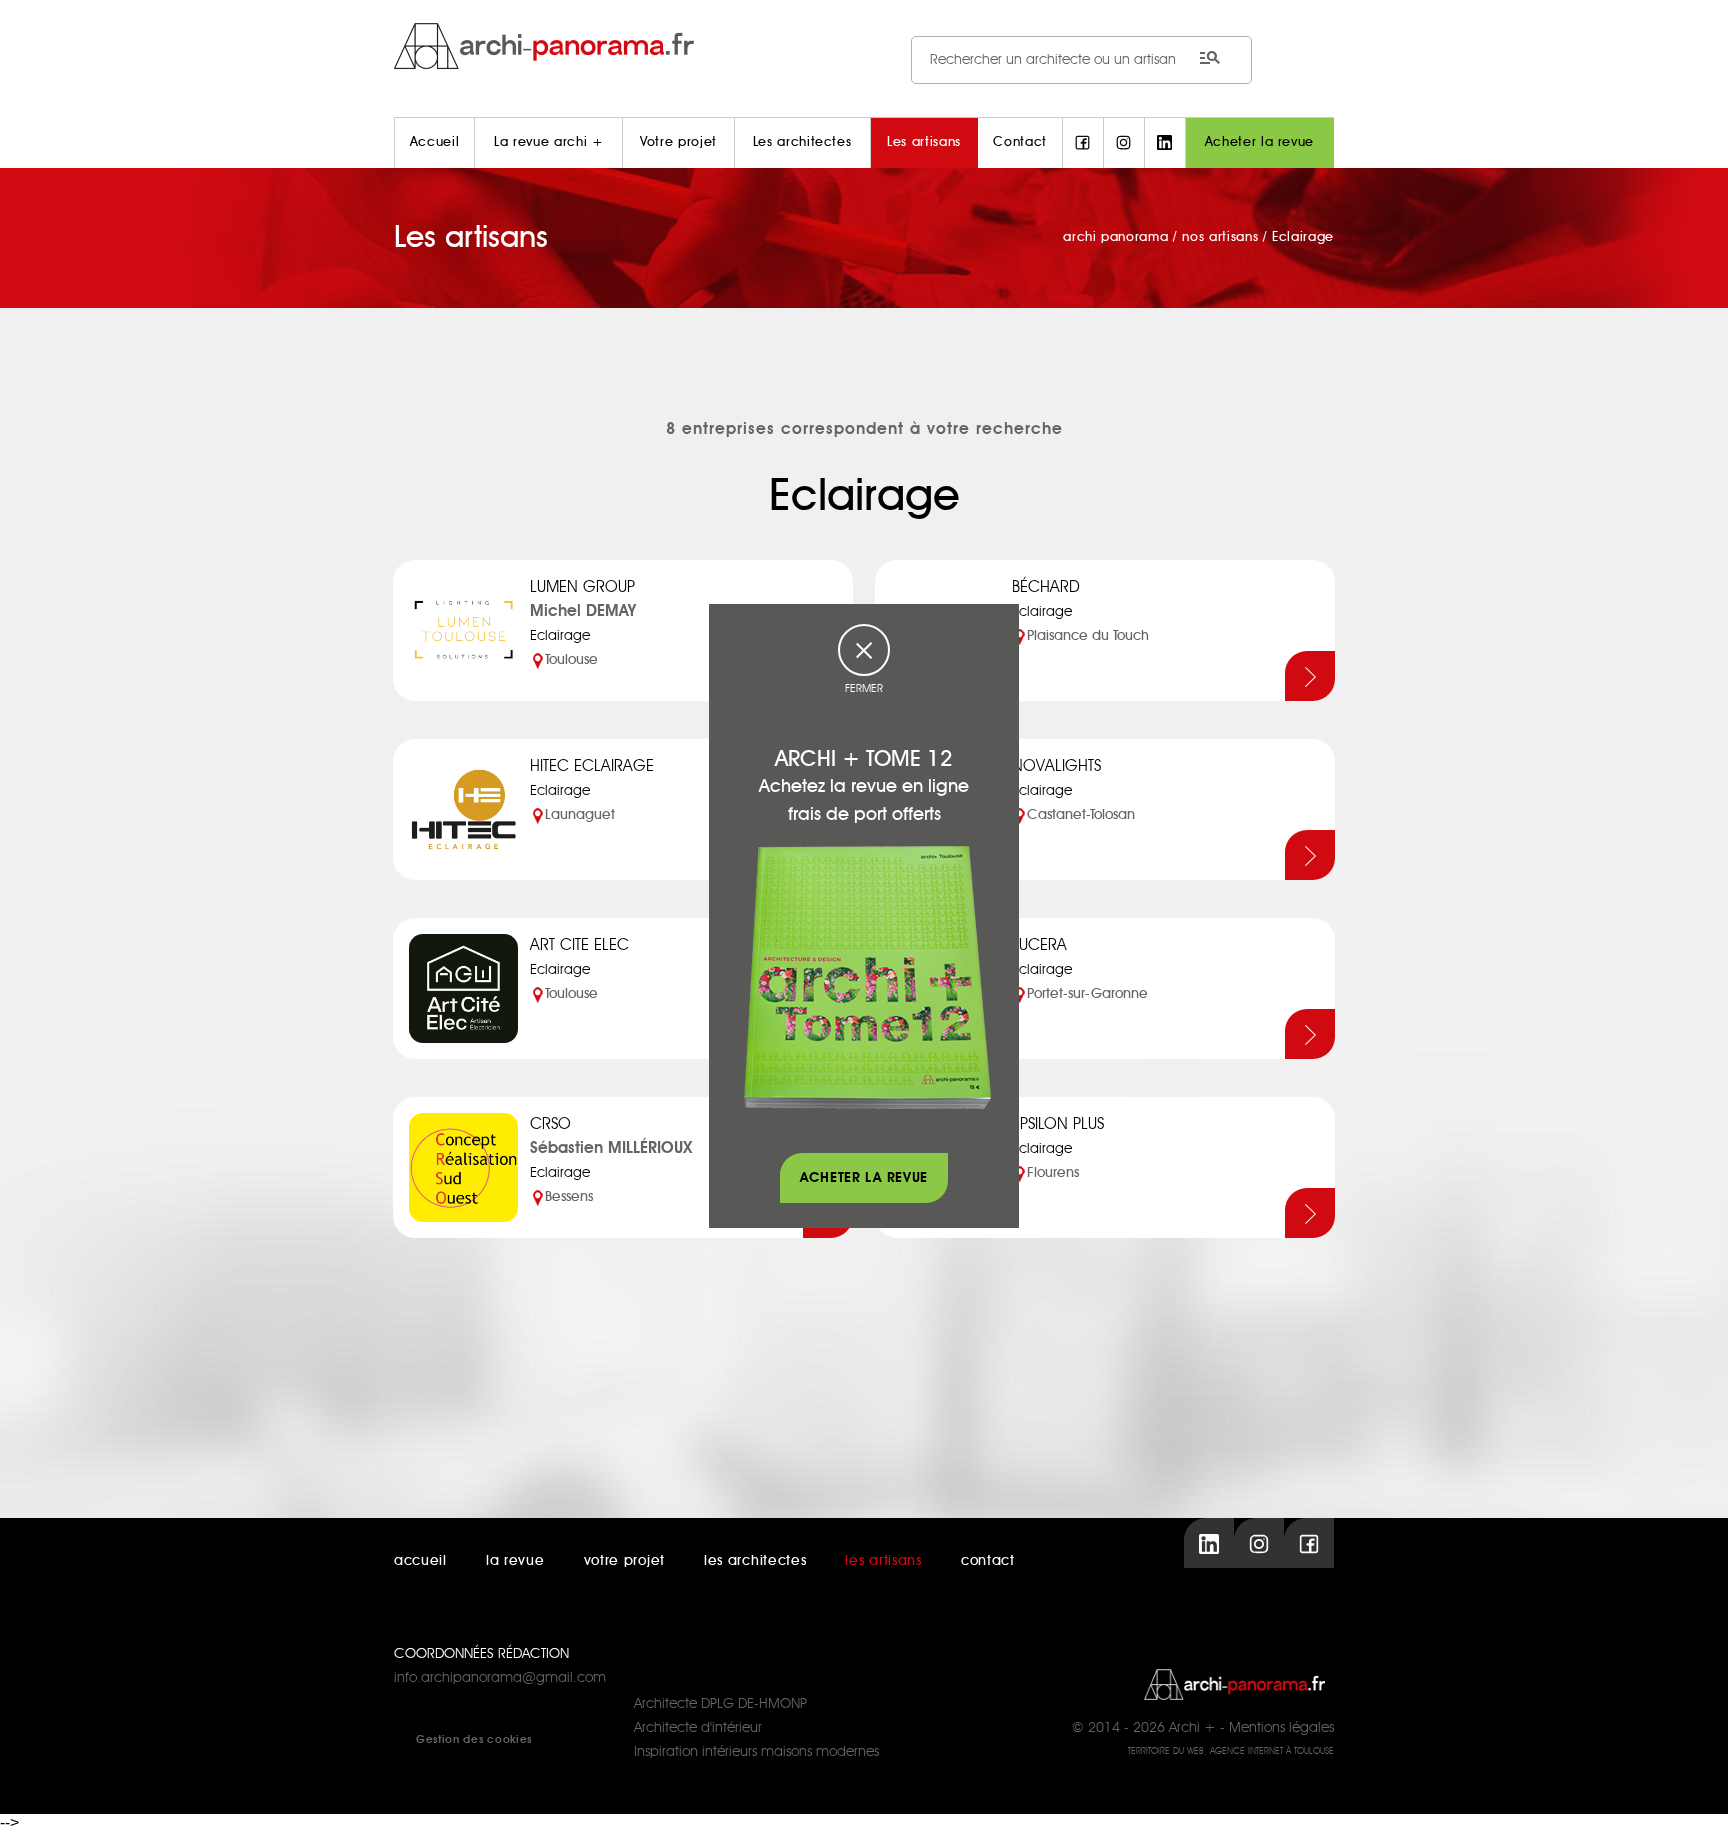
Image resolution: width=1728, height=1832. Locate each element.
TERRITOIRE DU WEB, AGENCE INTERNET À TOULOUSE (1231, 1751)
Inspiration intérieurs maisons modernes (756, 1752)
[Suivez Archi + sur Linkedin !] (1165, 143)
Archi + (1192, 1728)
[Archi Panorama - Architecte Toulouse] (864, 45)
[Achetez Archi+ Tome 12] (867, 977)
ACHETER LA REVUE (864, 1178)
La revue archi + (548, 142)
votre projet (624, 1561)
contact (988, 1561)
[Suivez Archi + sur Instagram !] (1124, 143)
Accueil (435, 142)
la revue (515, 1561)
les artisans (883, 1561)
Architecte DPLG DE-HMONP (720, 1704)
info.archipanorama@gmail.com (500, 1678)
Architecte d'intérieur (698, 1728)
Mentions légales (1281, 1728)
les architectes (755, 1561)
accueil (420, 1561)
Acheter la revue (1259, 142)
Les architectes (802, 142)
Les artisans (924, 142)
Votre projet (678, 142)
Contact (1020, 142)
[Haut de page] (1693, 1797)
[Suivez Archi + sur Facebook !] (1083, 143)
